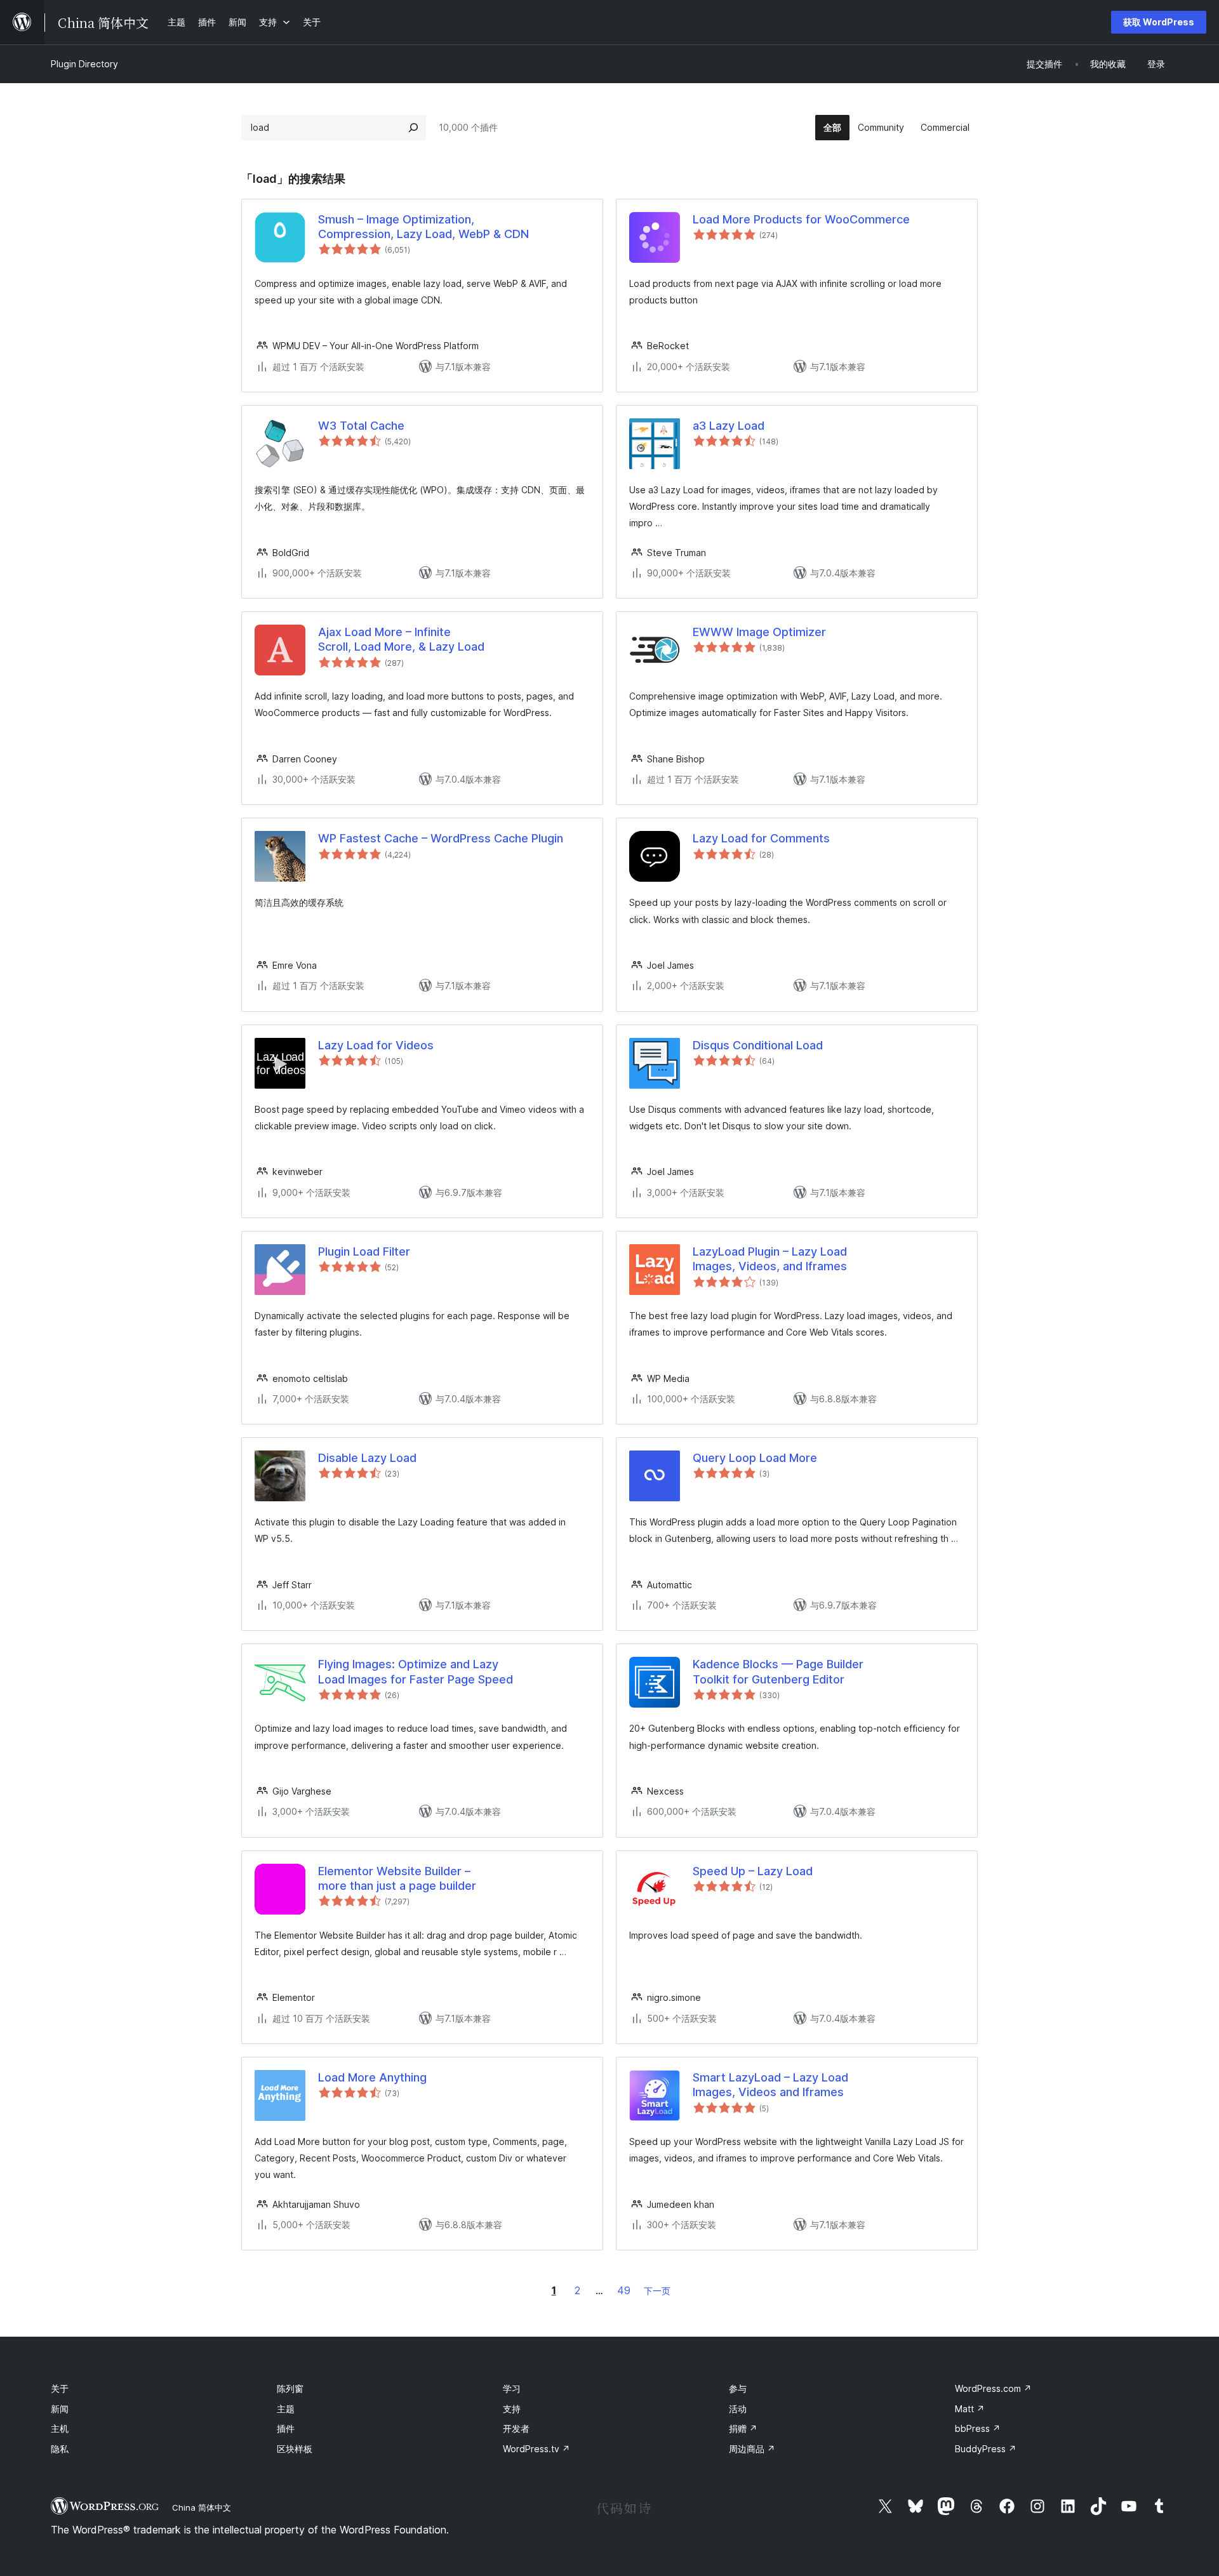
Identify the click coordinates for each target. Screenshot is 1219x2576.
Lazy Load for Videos (376, 1045)
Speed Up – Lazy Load (753, 1871)
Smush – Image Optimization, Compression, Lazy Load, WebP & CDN (423, 227)
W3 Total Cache (361, 426)
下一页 (657, 2291)
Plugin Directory (84, 64)
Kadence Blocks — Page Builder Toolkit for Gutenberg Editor (778, 1671)
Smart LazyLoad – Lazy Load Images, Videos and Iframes (770, 2085)
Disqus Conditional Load (758, 1045)
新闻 (60, 2409)
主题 (286, 2409)
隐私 (60, 2449)
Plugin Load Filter (364, 1251)
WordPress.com (993, 2388)
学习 (512, 2388)
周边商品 (752, 2449)
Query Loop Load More (755, 1458)
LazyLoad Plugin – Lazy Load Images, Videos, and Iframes (770, 1259)
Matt (970, 2409)
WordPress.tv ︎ (536, 2449)
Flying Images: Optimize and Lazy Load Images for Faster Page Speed (416, 1671)
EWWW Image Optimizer (759, 632)
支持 (512, 2409)
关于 (60, 2388)
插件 (286, 2428)
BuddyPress (986, 2449)
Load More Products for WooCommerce (801, 219)
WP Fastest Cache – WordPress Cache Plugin (441, 838)
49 (624, 2290)
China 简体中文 (202, 2507)
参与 (738, 2388)
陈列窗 (290, 2388)
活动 (738, 2409)
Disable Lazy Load (367, 1458)
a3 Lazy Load (729, 426)
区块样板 (295, 2449)
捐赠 (743, 2428)
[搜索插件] (413, 128)
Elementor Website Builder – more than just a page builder (397, 1878)
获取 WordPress (1159, 22)
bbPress (978, 2428)
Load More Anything (372, 2077)
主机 (60, 2428)
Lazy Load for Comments (761, 838)
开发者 (516, 2428)
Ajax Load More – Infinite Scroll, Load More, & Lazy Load (401, 639)
